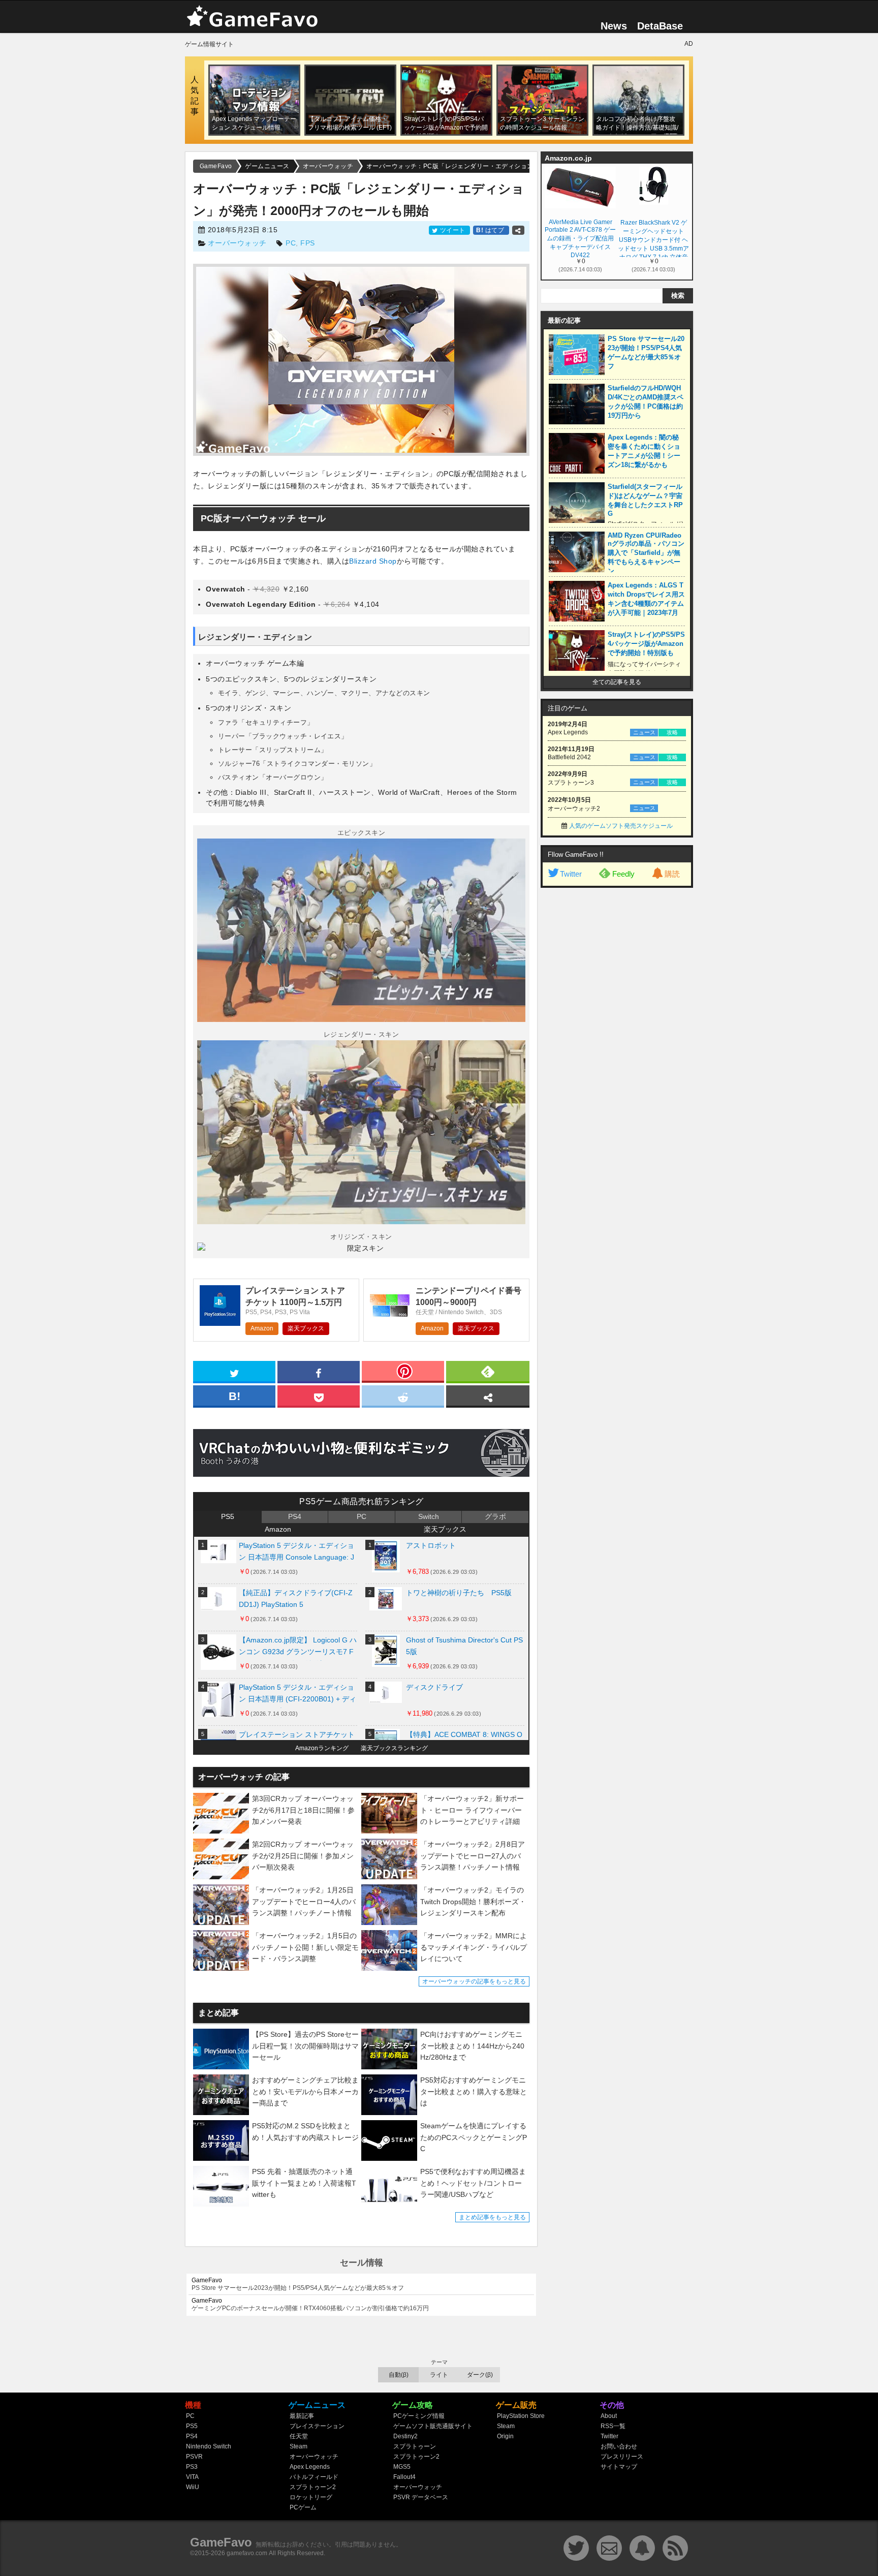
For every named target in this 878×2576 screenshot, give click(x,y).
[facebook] (319, 1371)
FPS (308, 243)
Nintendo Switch (209, 2446)
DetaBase (660, 26)
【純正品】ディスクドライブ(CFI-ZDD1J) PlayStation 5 (296, 1599)
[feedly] (488, 1371)
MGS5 (402, 2467)
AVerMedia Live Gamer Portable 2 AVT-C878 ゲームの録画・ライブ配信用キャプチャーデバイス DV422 (580, 238)
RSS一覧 (613, 2426)
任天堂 (299, 2436)
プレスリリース (622, 2457)
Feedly (623, 874)
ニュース (644, 732)
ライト (439, 2375)
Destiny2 (405, 2436)
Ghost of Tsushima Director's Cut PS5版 (464, 1646)
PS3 (192, 2467)
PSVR (194, 2457)
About (609, 2416)
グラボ (495, 1516)
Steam (299, 2446)
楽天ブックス (306, 1328)
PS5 (228, 1516)
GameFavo (221, 2542)
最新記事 (302, 2416)
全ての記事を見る (617, 682)
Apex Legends (310, 2467)
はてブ (491, 230)
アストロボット (431, 1545)
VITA (192, 2477)
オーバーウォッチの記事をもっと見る (474, 1981)
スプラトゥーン (415, 2446)
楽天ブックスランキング (394, 1748)
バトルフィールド (314, 2477)
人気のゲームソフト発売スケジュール (621, 826)
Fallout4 (404, 2477)
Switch (429, 1516)
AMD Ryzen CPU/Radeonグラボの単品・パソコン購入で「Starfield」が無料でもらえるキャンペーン (646, 553)
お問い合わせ (619, 2446)
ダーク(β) (480, 2375)
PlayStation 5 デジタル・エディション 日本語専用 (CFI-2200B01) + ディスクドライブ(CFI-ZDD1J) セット (297, 1696)
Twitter (571, 874)
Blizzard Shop (373, 561)
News (614, 26)
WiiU (193, 2487)
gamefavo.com (247, 2553)
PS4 (295, 1516)
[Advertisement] (617, 1048)
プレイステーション (317, 2426)
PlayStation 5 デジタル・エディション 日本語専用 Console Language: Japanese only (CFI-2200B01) (296, 1554)
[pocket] (319, 1395)
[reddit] (403, 1395)
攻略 (672, 732)
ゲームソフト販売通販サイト (433, 2426)
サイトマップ (619, 2467)
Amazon (262, 1328)
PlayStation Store (521, 2416)
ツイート (452, 230)
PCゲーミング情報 (419, 2416)
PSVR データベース (421, 2497)
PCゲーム (303, 2507)
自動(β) (399, 2375)
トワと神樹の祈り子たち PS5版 (459, 1593)
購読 (672, 874)
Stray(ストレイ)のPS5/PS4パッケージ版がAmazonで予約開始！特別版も (646, 644)
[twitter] (234, 1371)
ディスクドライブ (434, 1687)
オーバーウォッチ (237, 243)
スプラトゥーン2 (313, 2487)
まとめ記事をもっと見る (492, 2217)
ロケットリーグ (311, 2497)
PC (291, 243)
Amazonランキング (322, 1748)
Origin (505, 2436)
